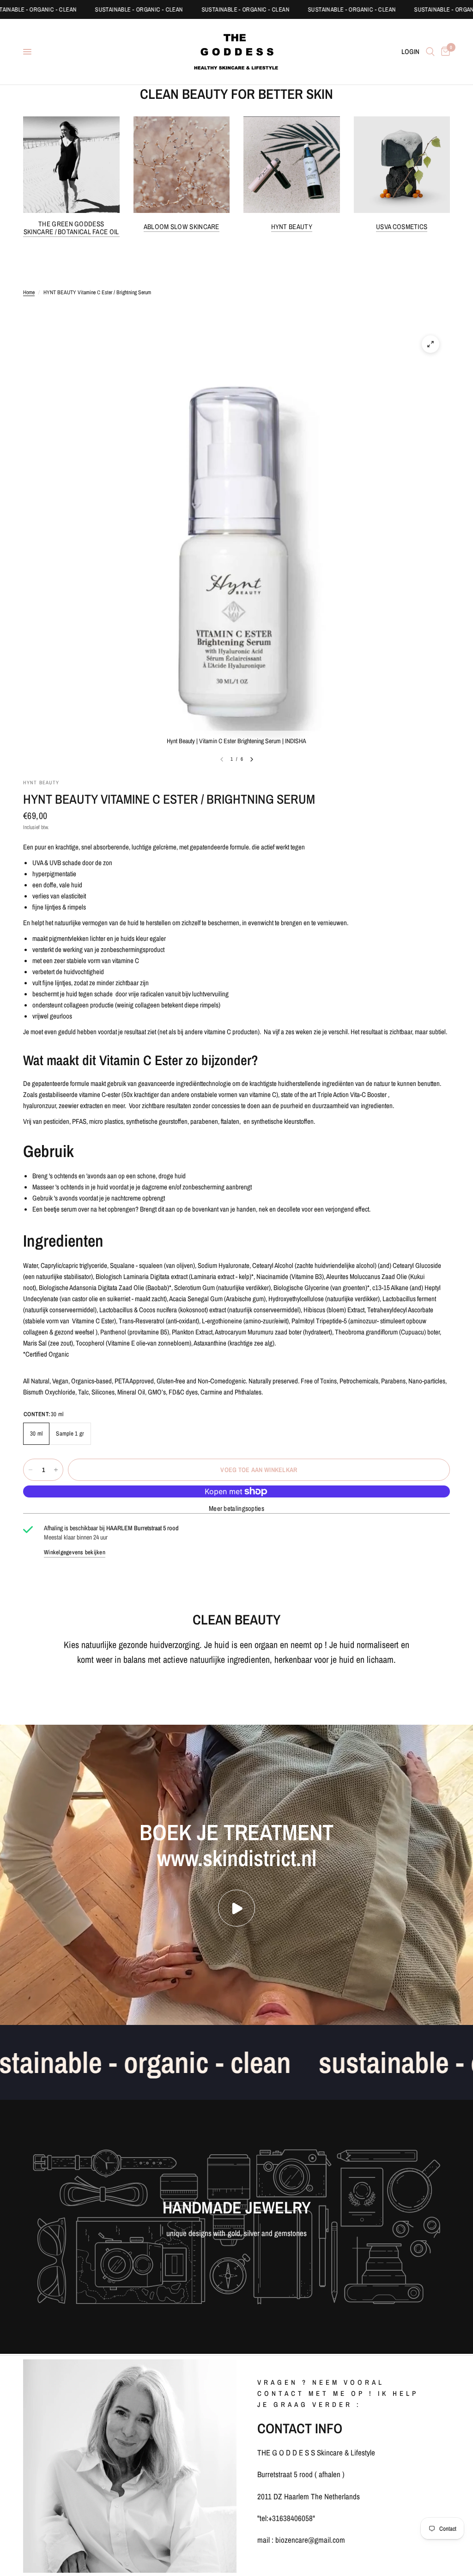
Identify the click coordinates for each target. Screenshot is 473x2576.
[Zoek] (430, 52)
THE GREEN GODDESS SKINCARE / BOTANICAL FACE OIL (71, 228)
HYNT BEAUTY (292, 227)
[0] (444, 52)
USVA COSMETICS (402, 227)
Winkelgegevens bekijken (75, 1552)
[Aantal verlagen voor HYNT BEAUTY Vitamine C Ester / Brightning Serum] (30, 1470)
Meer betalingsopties (236, 1508)
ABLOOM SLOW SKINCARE (182, 227)
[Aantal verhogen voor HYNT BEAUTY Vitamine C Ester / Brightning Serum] (56, 1470)
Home (29, 292)
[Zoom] (431, 344)
